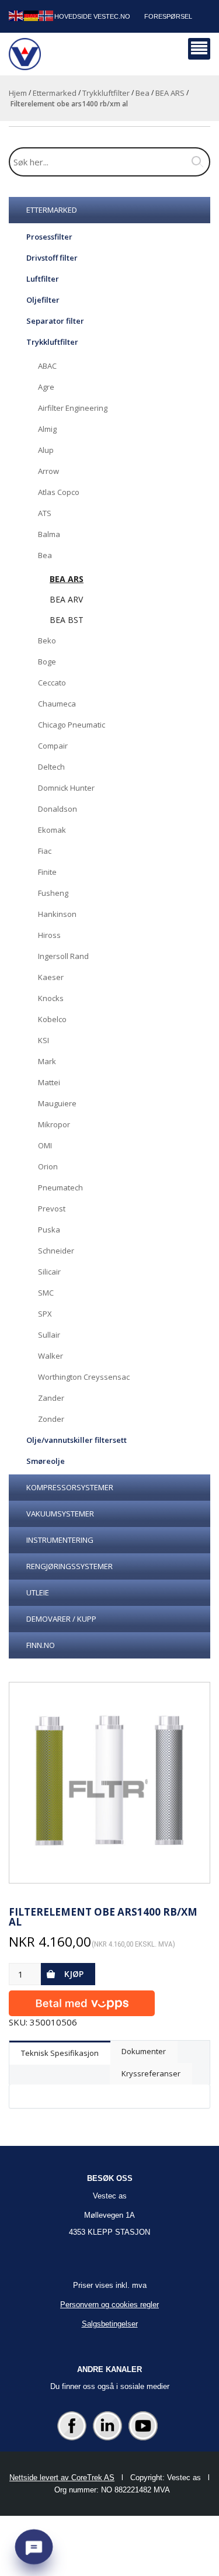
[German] (32, 15)
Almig (47, 429)
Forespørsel (168, 16)
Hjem (18, 93)
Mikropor (54, 1124)
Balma (49, 534)
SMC (46, 1293)
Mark (47, 1061)
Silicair (49, 1272)
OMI (45, 1145)
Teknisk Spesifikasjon (60, 2053)
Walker (51, 1356)
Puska (49, 1230)
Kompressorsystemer (70, 1487)
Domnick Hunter (66, 788)
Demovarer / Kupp (61, 1619)
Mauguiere (57, 1103)
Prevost (52, 1209)
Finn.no (41, 1645)
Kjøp (74, 1974)
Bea (142, 93)
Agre (46, 387)
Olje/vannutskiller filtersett (77, 1440)
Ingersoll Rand (63, 956)
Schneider (56, 1251)
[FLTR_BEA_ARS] (109, 1783)
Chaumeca (57, 704)
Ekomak (52, 830)
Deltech (51, 767)
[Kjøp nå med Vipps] (82, 2001)
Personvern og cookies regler (109, 2305)
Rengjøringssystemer (69, 1566)
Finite (47, 872)
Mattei (49, 1082)
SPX (45, 1314)
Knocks (51, 998)
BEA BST (67, 620)
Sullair (49, 1335)
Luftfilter (43, 279)
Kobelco (52, 1019)
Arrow (48, 471)
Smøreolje (46, 1461)
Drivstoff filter (52, 258)
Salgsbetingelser (110, 2324)
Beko (47, 640)
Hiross (49, 935)
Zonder (51, 1419)
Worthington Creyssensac (84, 1377)
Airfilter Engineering (73, 408)
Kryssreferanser (151, 2073)
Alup (46, 450)
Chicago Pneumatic (72, 725)
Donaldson (58, 809)
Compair (53, 746)
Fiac (45, 851)
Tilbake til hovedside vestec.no (73, 16)
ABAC (47, 366)
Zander (51, 1398)
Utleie (38, 1592)
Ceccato (52, 683)
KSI (44, 1040)
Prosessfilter (49, 237)
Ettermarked (55, 93)
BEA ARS (170, 93)
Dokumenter (144, 2051)
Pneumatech (60, 1187)
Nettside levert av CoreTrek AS (62, 2478)
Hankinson (57, 914)
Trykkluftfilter (106, 93)
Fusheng (53, 893)
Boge (47, 662)
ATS (45, 513)
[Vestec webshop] (25, 54)
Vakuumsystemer (60, 1514)
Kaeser (51, 977)
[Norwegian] (47, 15)
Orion (48, 1166)
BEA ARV (66, 599)
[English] (16, 15)
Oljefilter (43, 300)
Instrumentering (60, 1540)
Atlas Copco (59, 492)
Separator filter (55, 321)
